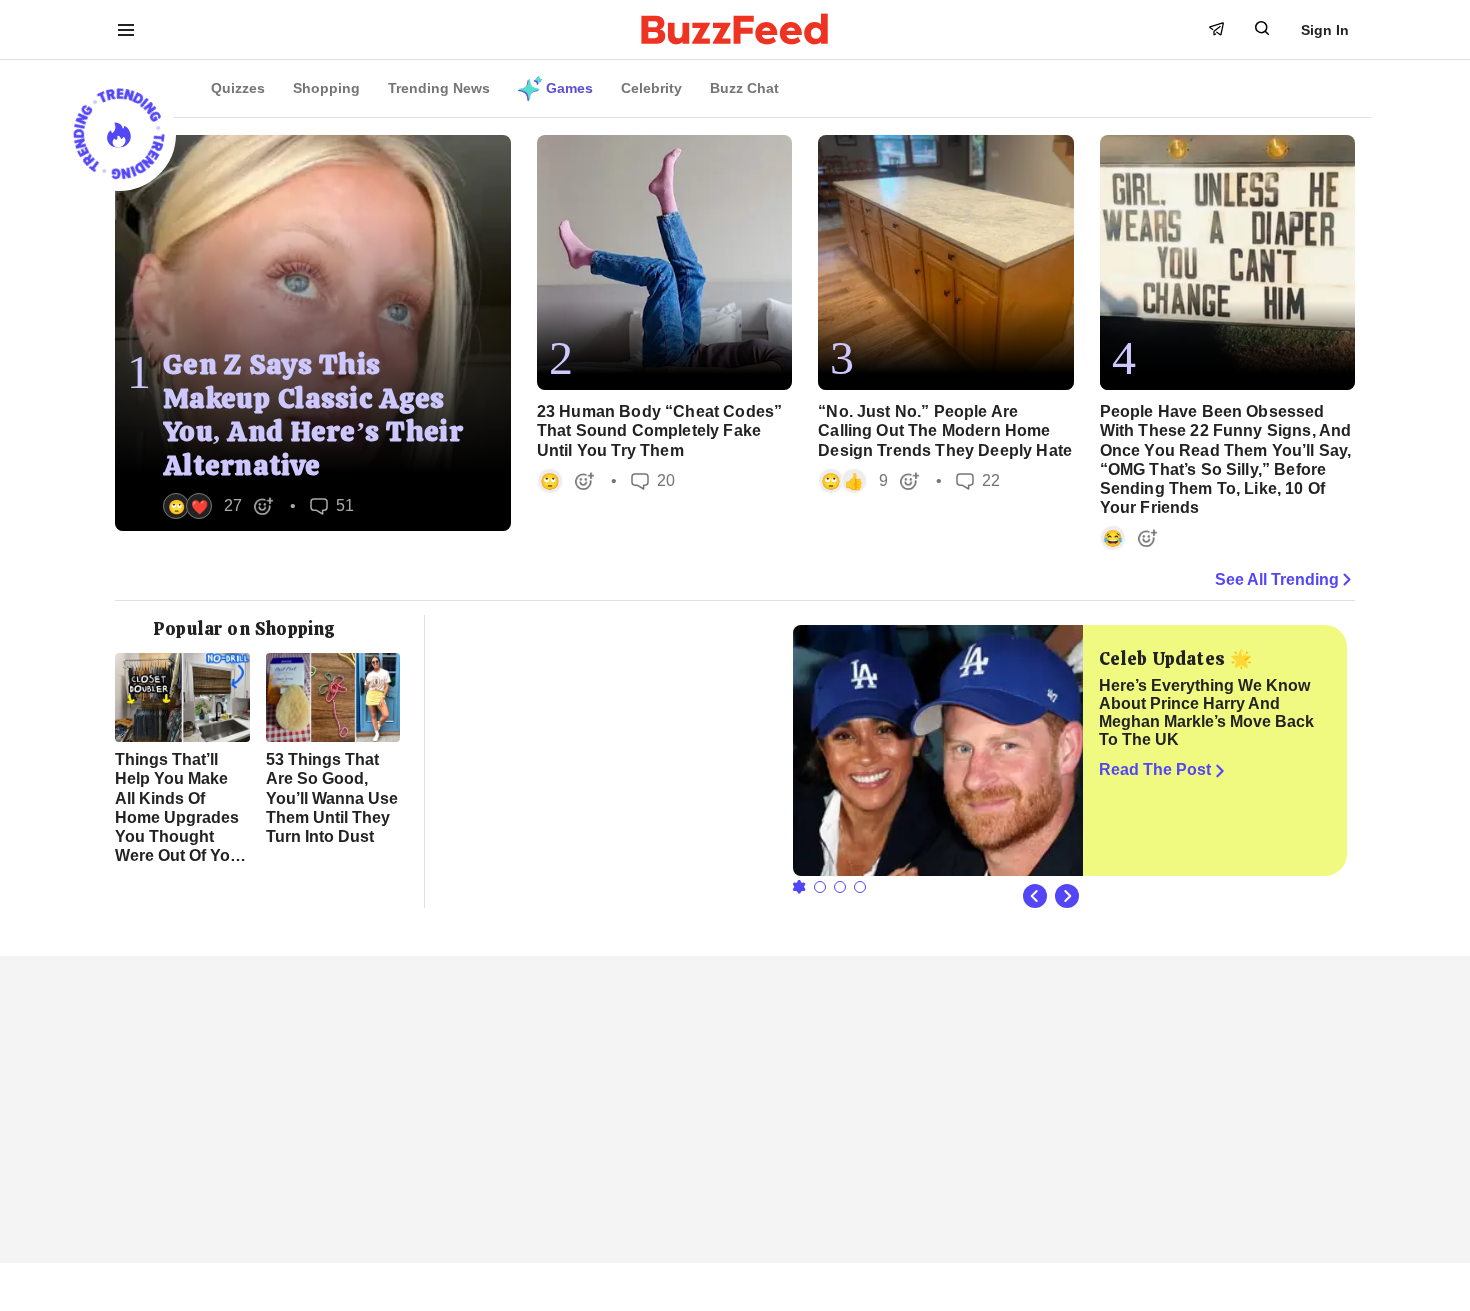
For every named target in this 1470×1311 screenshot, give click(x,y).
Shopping (326, 88)
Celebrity (651, 88)
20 (653, 481)
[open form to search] (1262, 28)
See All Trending (1277, 579)
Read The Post (1155, 769)
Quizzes (238, 88)
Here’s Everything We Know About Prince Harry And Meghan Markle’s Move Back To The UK (1206, 712)
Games (569, 88)
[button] (218, 506)
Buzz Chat (744, 88)
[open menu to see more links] (126, 30)
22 (978, 481)
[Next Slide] (1067, 896)
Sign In (1325, 30)
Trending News (439, 88)
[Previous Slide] (1035, 896)
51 (332, 506)
